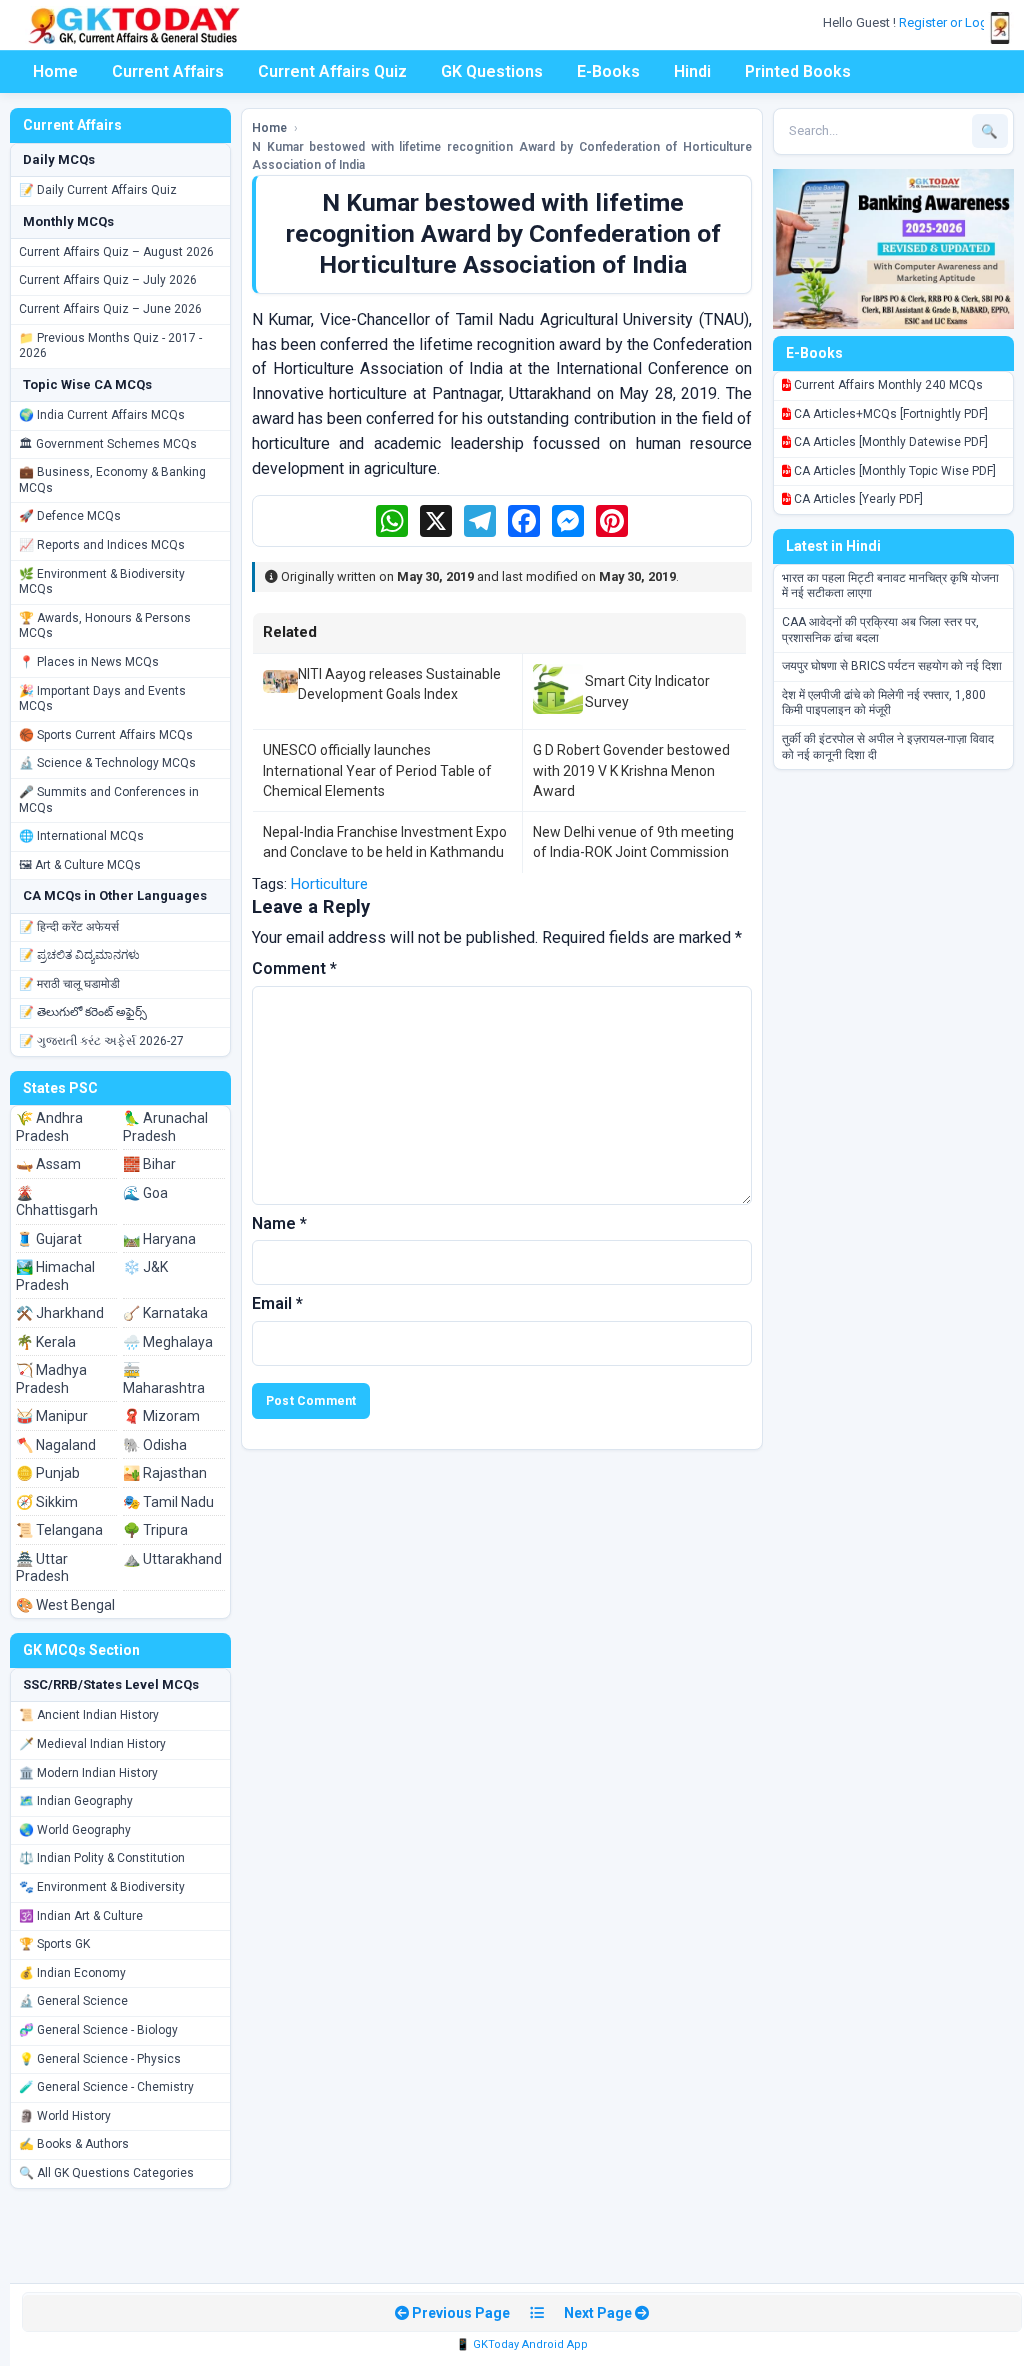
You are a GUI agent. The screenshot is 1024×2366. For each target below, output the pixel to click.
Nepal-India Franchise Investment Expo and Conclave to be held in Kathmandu (385, 842)
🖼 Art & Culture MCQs (80, 865)
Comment (294, 968)
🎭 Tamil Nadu (168, 1502)
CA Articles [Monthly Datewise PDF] (889, 442)
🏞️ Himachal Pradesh (55, 1276)
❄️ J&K (145, 1267)
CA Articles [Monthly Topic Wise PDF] (893, 471)
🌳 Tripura (155, 1530)
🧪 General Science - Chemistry (106, 2087)
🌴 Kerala (46, 1342)
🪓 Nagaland (56, 1445)
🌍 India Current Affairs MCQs (102, 415)
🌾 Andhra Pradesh (49, 1127)
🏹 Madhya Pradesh (51, 1379)
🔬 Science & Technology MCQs (107, 763)
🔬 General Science (73, 2001)
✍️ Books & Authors (74, 2144)
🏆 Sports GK (54, 1944)
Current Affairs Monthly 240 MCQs (887, 385)
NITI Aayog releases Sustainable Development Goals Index (399, 684)
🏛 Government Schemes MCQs (108, 444)
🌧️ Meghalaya (168, 1342)
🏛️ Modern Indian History (88, 1773)
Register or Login (950, 22)
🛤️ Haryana (159, 1239)
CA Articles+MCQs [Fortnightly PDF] (889, 414)
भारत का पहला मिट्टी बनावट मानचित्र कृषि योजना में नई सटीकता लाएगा (890, 586)
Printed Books (798, 71)
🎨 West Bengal (65, 1605)
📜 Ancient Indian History (89, 1715)
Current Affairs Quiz (332, 71)
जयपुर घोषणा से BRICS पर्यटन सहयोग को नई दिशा (892, 666)
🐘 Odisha (155, 1445)
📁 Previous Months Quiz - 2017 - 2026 (110, 346)
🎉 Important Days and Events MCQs (102, 699)
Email (277, 1303)
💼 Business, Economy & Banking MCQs (112, 480)
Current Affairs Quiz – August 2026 (116, 252)
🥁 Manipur (52, 1416)
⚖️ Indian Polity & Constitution (102, 1858)
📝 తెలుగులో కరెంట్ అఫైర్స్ (83, 1012)
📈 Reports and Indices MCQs (102, 545)
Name (279, 1223)
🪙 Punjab (48, 1473)
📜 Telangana (59, 1530)
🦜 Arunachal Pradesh (165, 1127)
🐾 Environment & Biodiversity (102, 1887)
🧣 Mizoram (161, 1416)
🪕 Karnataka (165, 1313)
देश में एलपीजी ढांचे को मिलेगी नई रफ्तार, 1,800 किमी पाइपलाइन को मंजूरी (884, 703)
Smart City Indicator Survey (647, 691)
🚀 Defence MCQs (70, 516)
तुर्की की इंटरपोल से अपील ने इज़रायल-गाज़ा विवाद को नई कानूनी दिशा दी (888, 747)
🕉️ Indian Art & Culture (81, 1916)
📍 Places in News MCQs (89, 662)
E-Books (608, 71)
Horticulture (329, 884)
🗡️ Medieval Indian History (92, 1744)
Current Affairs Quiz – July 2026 (108, 280)
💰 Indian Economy (72, 1973)
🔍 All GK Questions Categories (106, 2173)
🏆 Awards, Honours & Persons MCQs (105, 626)
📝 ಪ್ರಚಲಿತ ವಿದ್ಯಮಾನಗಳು (79, 955)
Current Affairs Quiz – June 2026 (110, 309)
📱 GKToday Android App (522, 2344)
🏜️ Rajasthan (165, 1473)
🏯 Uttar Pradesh (42, 1568)
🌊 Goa (145, 1193)
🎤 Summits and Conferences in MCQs (109, 800)
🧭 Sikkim (47, 1502)
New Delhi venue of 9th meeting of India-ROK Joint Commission (633, 842)
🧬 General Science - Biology (98, 2030)
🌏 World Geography (75, 1830)
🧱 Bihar (149, 1164)
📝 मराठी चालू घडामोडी (69, 984)
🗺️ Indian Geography (76, 1801)
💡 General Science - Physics (100, 2059)
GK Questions (492, 71)
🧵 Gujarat (49, 1239)
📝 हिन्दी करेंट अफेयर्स (69, 927)
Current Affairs (168, 71)
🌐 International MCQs (81, 836)
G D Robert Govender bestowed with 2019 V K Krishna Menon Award (631, 770)
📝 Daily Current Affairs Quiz (98, 190)
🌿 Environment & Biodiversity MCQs (102, 582)
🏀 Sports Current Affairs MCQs (106, 735)
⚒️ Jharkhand (60, 1313)
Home (55, 71)
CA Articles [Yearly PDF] (857, 499)
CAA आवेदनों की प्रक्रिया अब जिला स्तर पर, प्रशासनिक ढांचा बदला (880, 630)
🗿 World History (65, 2116)
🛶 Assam (48, 1164)
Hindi (692, 71)
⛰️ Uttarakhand (172, 1559)
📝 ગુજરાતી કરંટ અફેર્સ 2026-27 (101, 1041)
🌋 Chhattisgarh (57, 1202)
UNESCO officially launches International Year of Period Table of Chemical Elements (377, 770)
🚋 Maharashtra (164, 1379)
